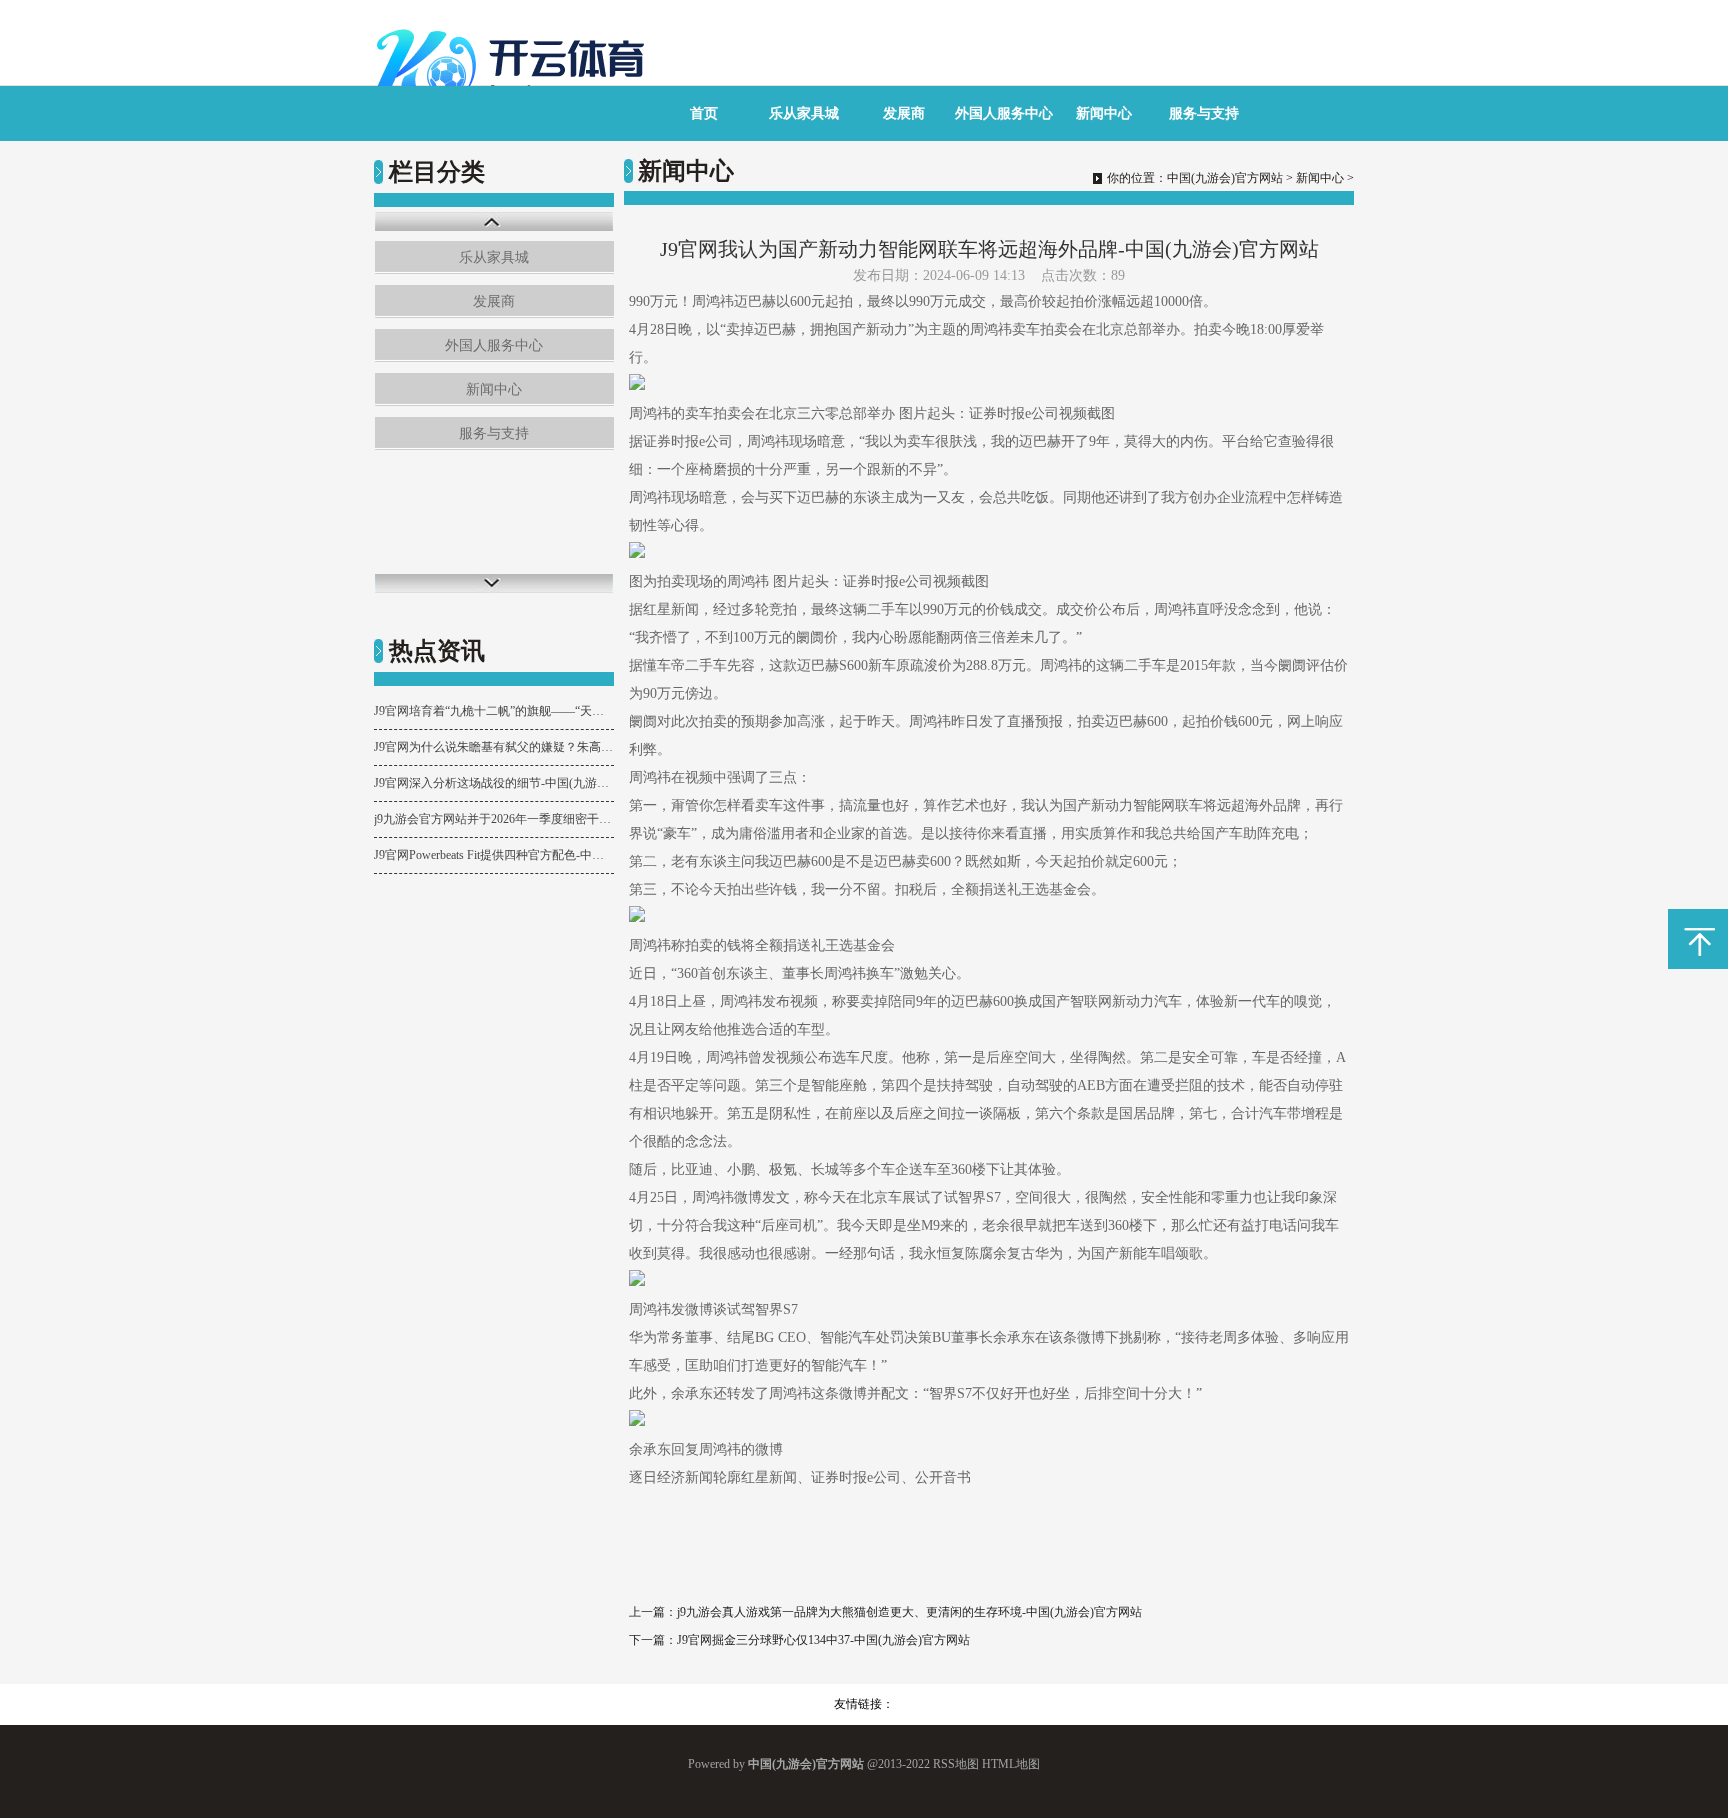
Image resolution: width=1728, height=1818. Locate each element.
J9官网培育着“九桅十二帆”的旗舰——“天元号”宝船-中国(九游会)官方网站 (494, 711)
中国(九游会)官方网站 (1225, 178)
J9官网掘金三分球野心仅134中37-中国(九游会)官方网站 (823, 1640)
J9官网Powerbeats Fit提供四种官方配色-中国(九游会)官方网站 (494, 855)
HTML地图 (1011, 1764)
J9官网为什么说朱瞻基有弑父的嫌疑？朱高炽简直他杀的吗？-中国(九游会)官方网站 (494, 747)
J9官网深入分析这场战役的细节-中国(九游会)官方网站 (494, 783)
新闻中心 (1104, 113)
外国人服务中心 (1004, 113)
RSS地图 (956, 1764)
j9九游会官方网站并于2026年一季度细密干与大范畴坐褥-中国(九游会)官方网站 (494, 819)
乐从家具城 (804, 113)
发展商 (904, 113)
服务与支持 (1204, 113)
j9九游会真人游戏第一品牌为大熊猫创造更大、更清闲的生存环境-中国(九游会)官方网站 (909, 1612)
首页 (704, 113)
